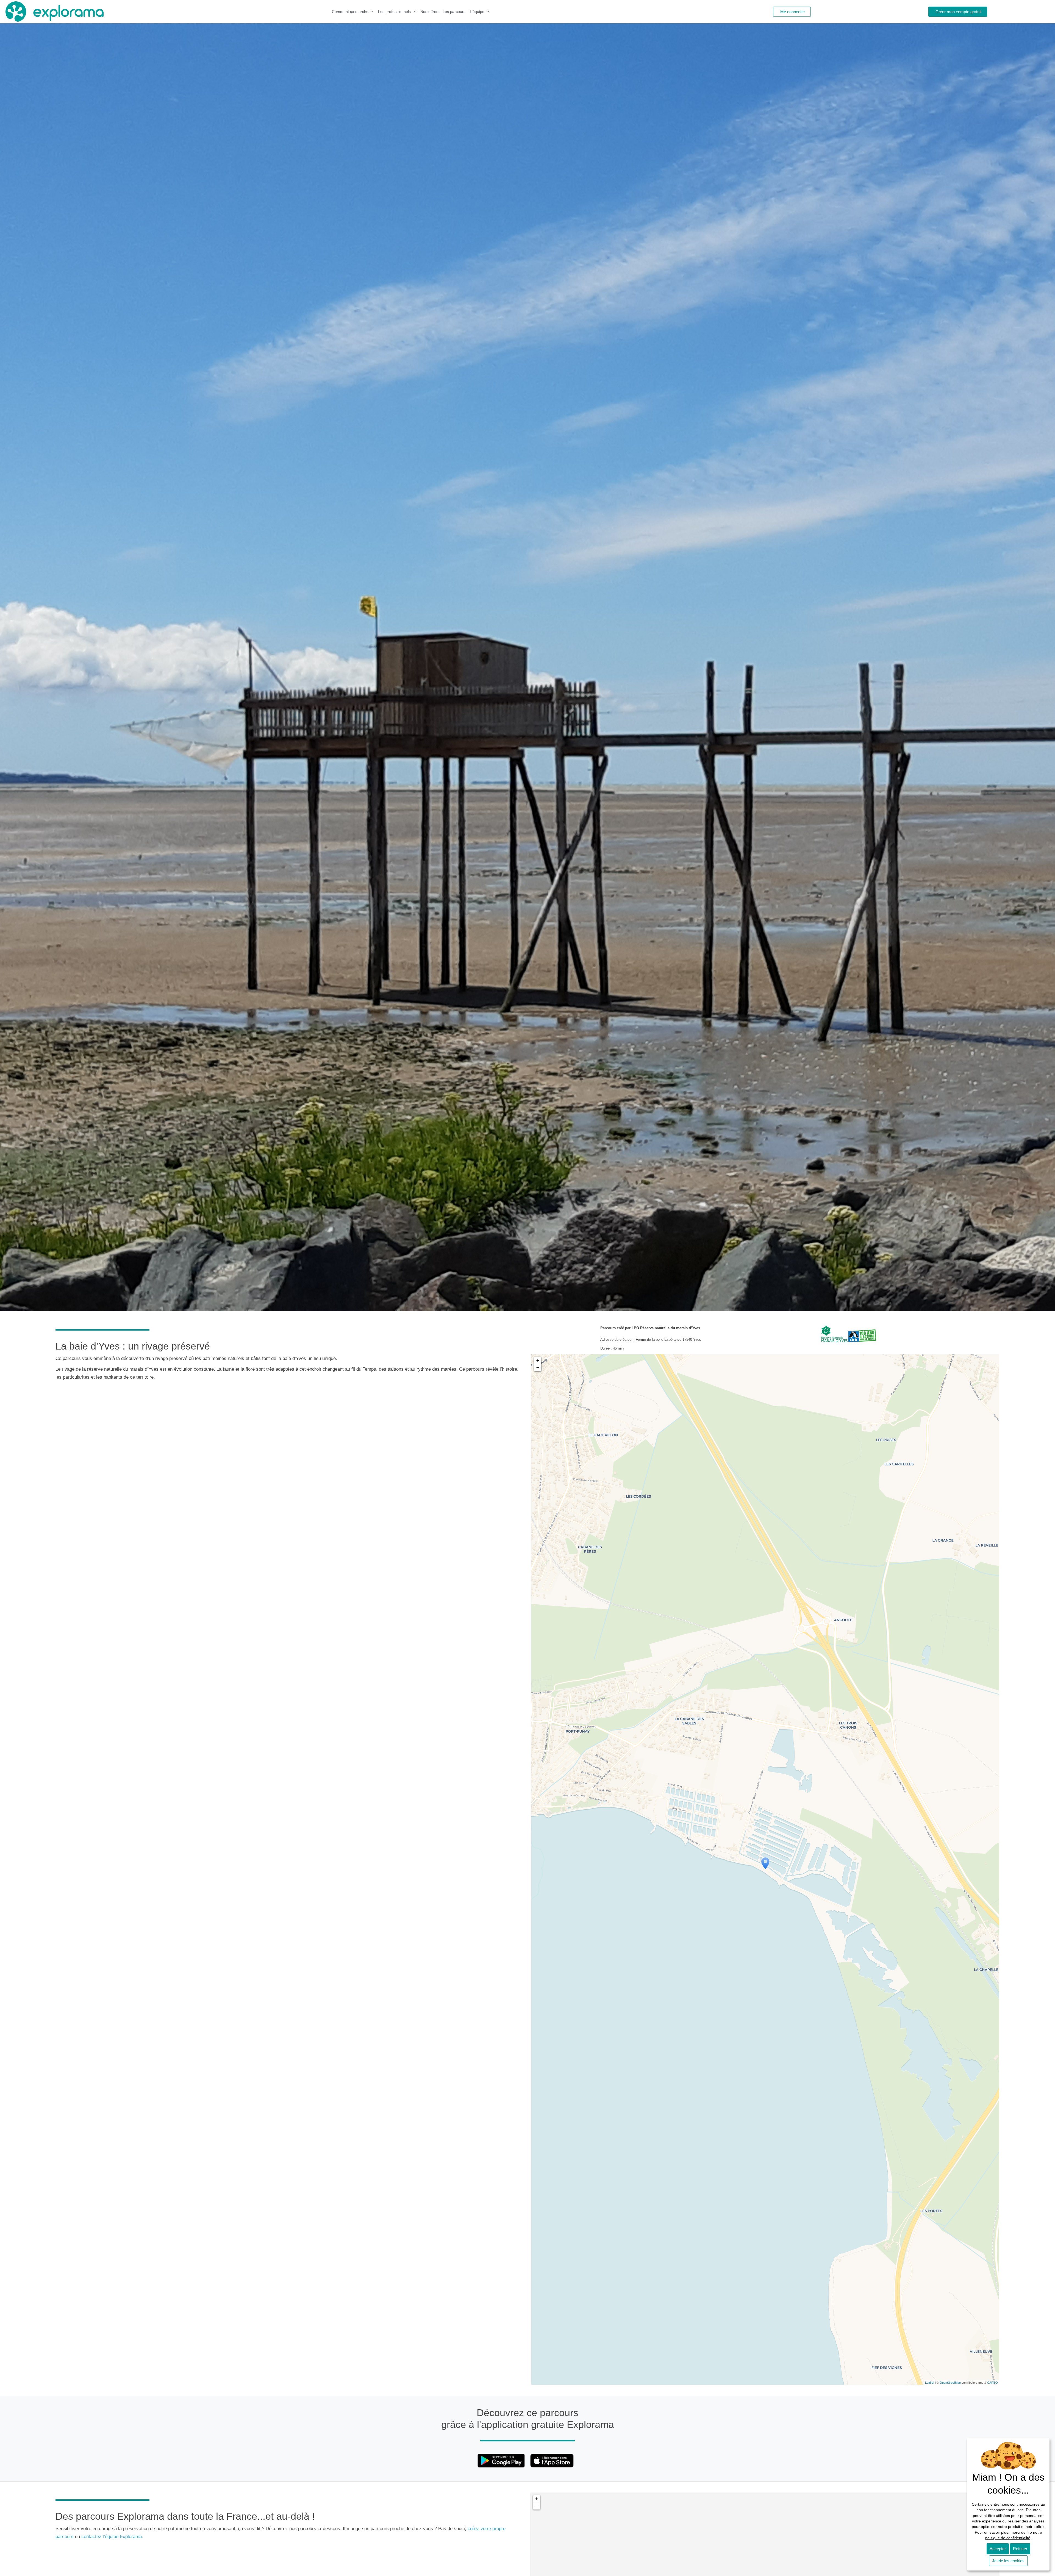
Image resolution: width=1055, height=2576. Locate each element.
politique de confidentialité (1008, 2538)
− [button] (538, 1368)
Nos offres (429, 12)
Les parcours (454, 12)
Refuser (1020, 2549)
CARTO (992, 2382)
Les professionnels (394, 12)
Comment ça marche (350, 12)
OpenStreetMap (950, 2382)
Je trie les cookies (1008, 2561)
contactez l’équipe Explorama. (113, 2537)
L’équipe (477, 12)
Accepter (998, 2549)
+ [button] (538, 1360)
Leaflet (930, 2382)
